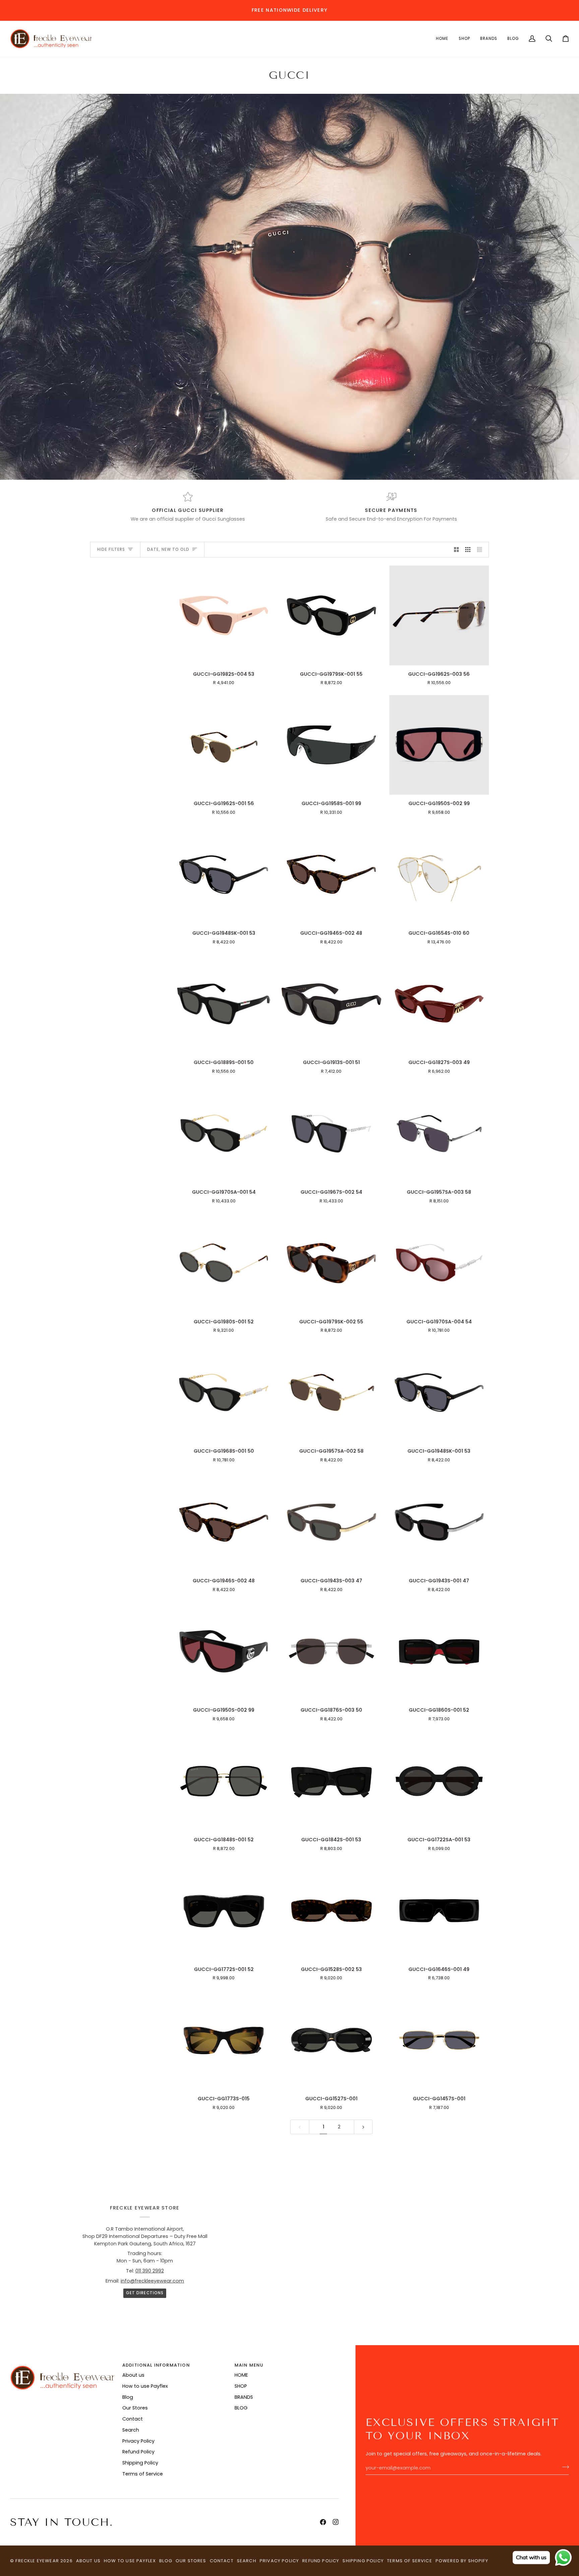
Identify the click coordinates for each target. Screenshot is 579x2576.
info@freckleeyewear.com (152, 2281)
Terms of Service (143, 2474)
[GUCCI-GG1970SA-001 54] (224, 1134)
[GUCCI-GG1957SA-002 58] (331, 1393)
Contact (133, 2419)
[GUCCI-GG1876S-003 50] (331, 1652)
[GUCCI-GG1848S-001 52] (224, 1781)
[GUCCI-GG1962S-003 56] (439, 615)
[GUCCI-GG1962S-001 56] (224, 745)
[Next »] (363, 2127)
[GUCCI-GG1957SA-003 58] (439, 1134)
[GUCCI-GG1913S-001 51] (331, 1004)
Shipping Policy (140, 2463)
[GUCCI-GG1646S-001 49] (439, 1910)
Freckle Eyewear (38, 2561)
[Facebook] (323, 2522)
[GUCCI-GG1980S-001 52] (224, 1263)
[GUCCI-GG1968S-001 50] (224, 1393)
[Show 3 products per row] (468, 550)
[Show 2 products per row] (457, 550)
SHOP (241, 2386)
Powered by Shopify (462, 2561)
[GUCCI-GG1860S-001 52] (439, 1652)
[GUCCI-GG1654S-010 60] (439, 875)
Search (131, 2430)
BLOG (241, 2408)
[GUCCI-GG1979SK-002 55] (331, 1263)
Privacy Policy (138, 2441)
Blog (128, 2397)
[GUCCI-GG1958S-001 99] (331, 745)
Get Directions (145, 2293)
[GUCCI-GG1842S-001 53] (331, 1781)
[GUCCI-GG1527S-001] (331, 2040)
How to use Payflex (145, 2386)
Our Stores (135, 2408)
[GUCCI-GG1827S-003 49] (439, 1004)
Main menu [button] (249, 2365)
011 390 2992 (150, 2271)
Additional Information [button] (156, 2365)
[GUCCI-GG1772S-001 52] (224, 1910)
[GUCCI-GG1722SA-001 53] (439, 1781)
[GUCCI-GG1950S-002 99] (439, 745)
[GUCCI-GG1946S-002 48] (331, 875)
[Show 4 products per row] (481, 550)
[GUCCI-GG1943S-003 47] (331, 1522)
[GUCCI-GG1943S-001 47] (439, 1522)
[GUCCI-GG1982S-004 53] (224, 615)
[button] (442, 39)
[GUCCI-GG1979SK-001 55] (331, 615)
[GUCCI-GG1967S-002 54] (331, 1134)
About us (133, 2375)
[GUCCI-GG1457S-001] (439, 2040)
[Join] (563, 2467)
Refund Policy (138, 2452)
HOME (241, 2375)
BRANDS (244, 2397)
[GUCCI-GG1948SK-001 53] (224, 875)
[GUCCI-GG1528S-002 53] (331, 1910)
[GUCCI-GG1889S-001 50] (224, 1004)
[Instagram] (336, 2522)
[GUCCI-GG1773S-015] (224, 2040)
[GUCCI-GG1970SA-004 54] (439, 1263)
